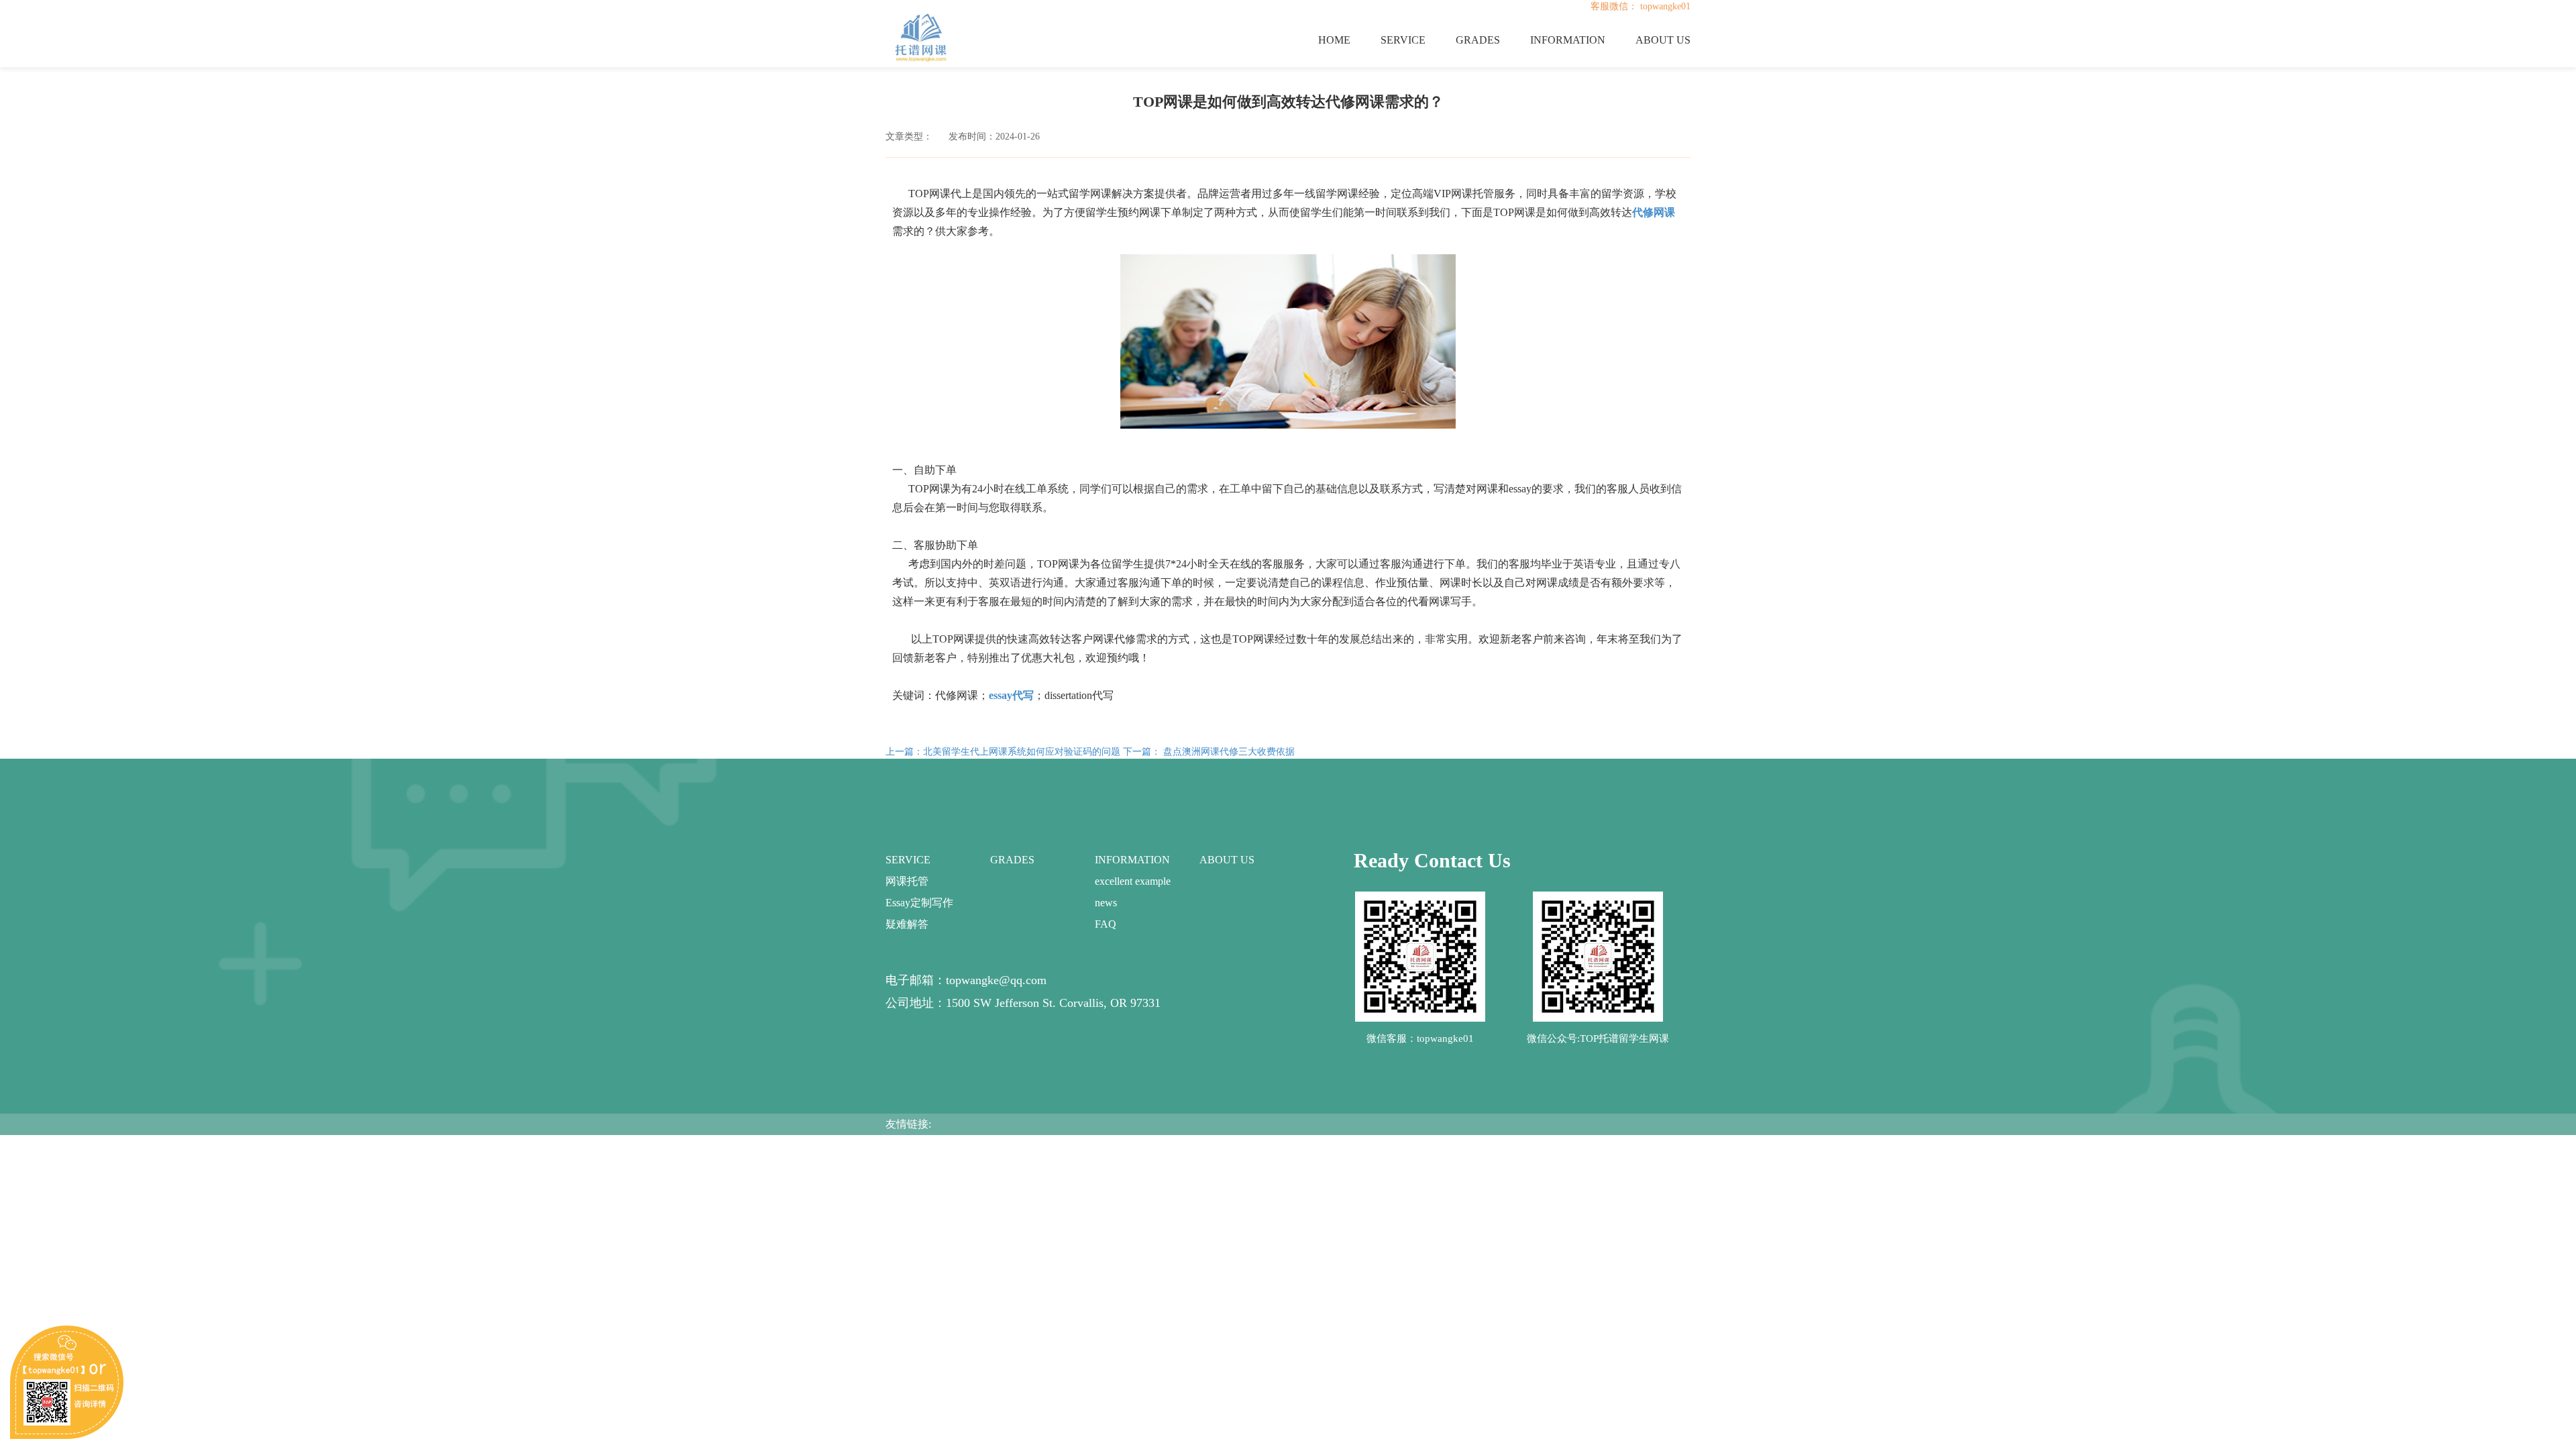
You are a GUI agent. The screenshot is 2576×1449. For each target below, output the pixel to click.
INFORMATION (1568, 40)
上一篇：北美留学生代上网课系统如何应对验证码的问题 (1003, 752)
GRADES (1478, 40)
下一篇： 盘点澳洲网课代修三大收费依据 (1209, 752)
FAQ (1106, 924)
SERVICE (1403, 40)
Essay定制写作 (919, 903)
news (1106, 903)
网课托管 (907, 881)
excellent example (1133, 881)
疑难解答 (907, 924)
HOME (1334, 40)
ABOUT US (1663, 40)
